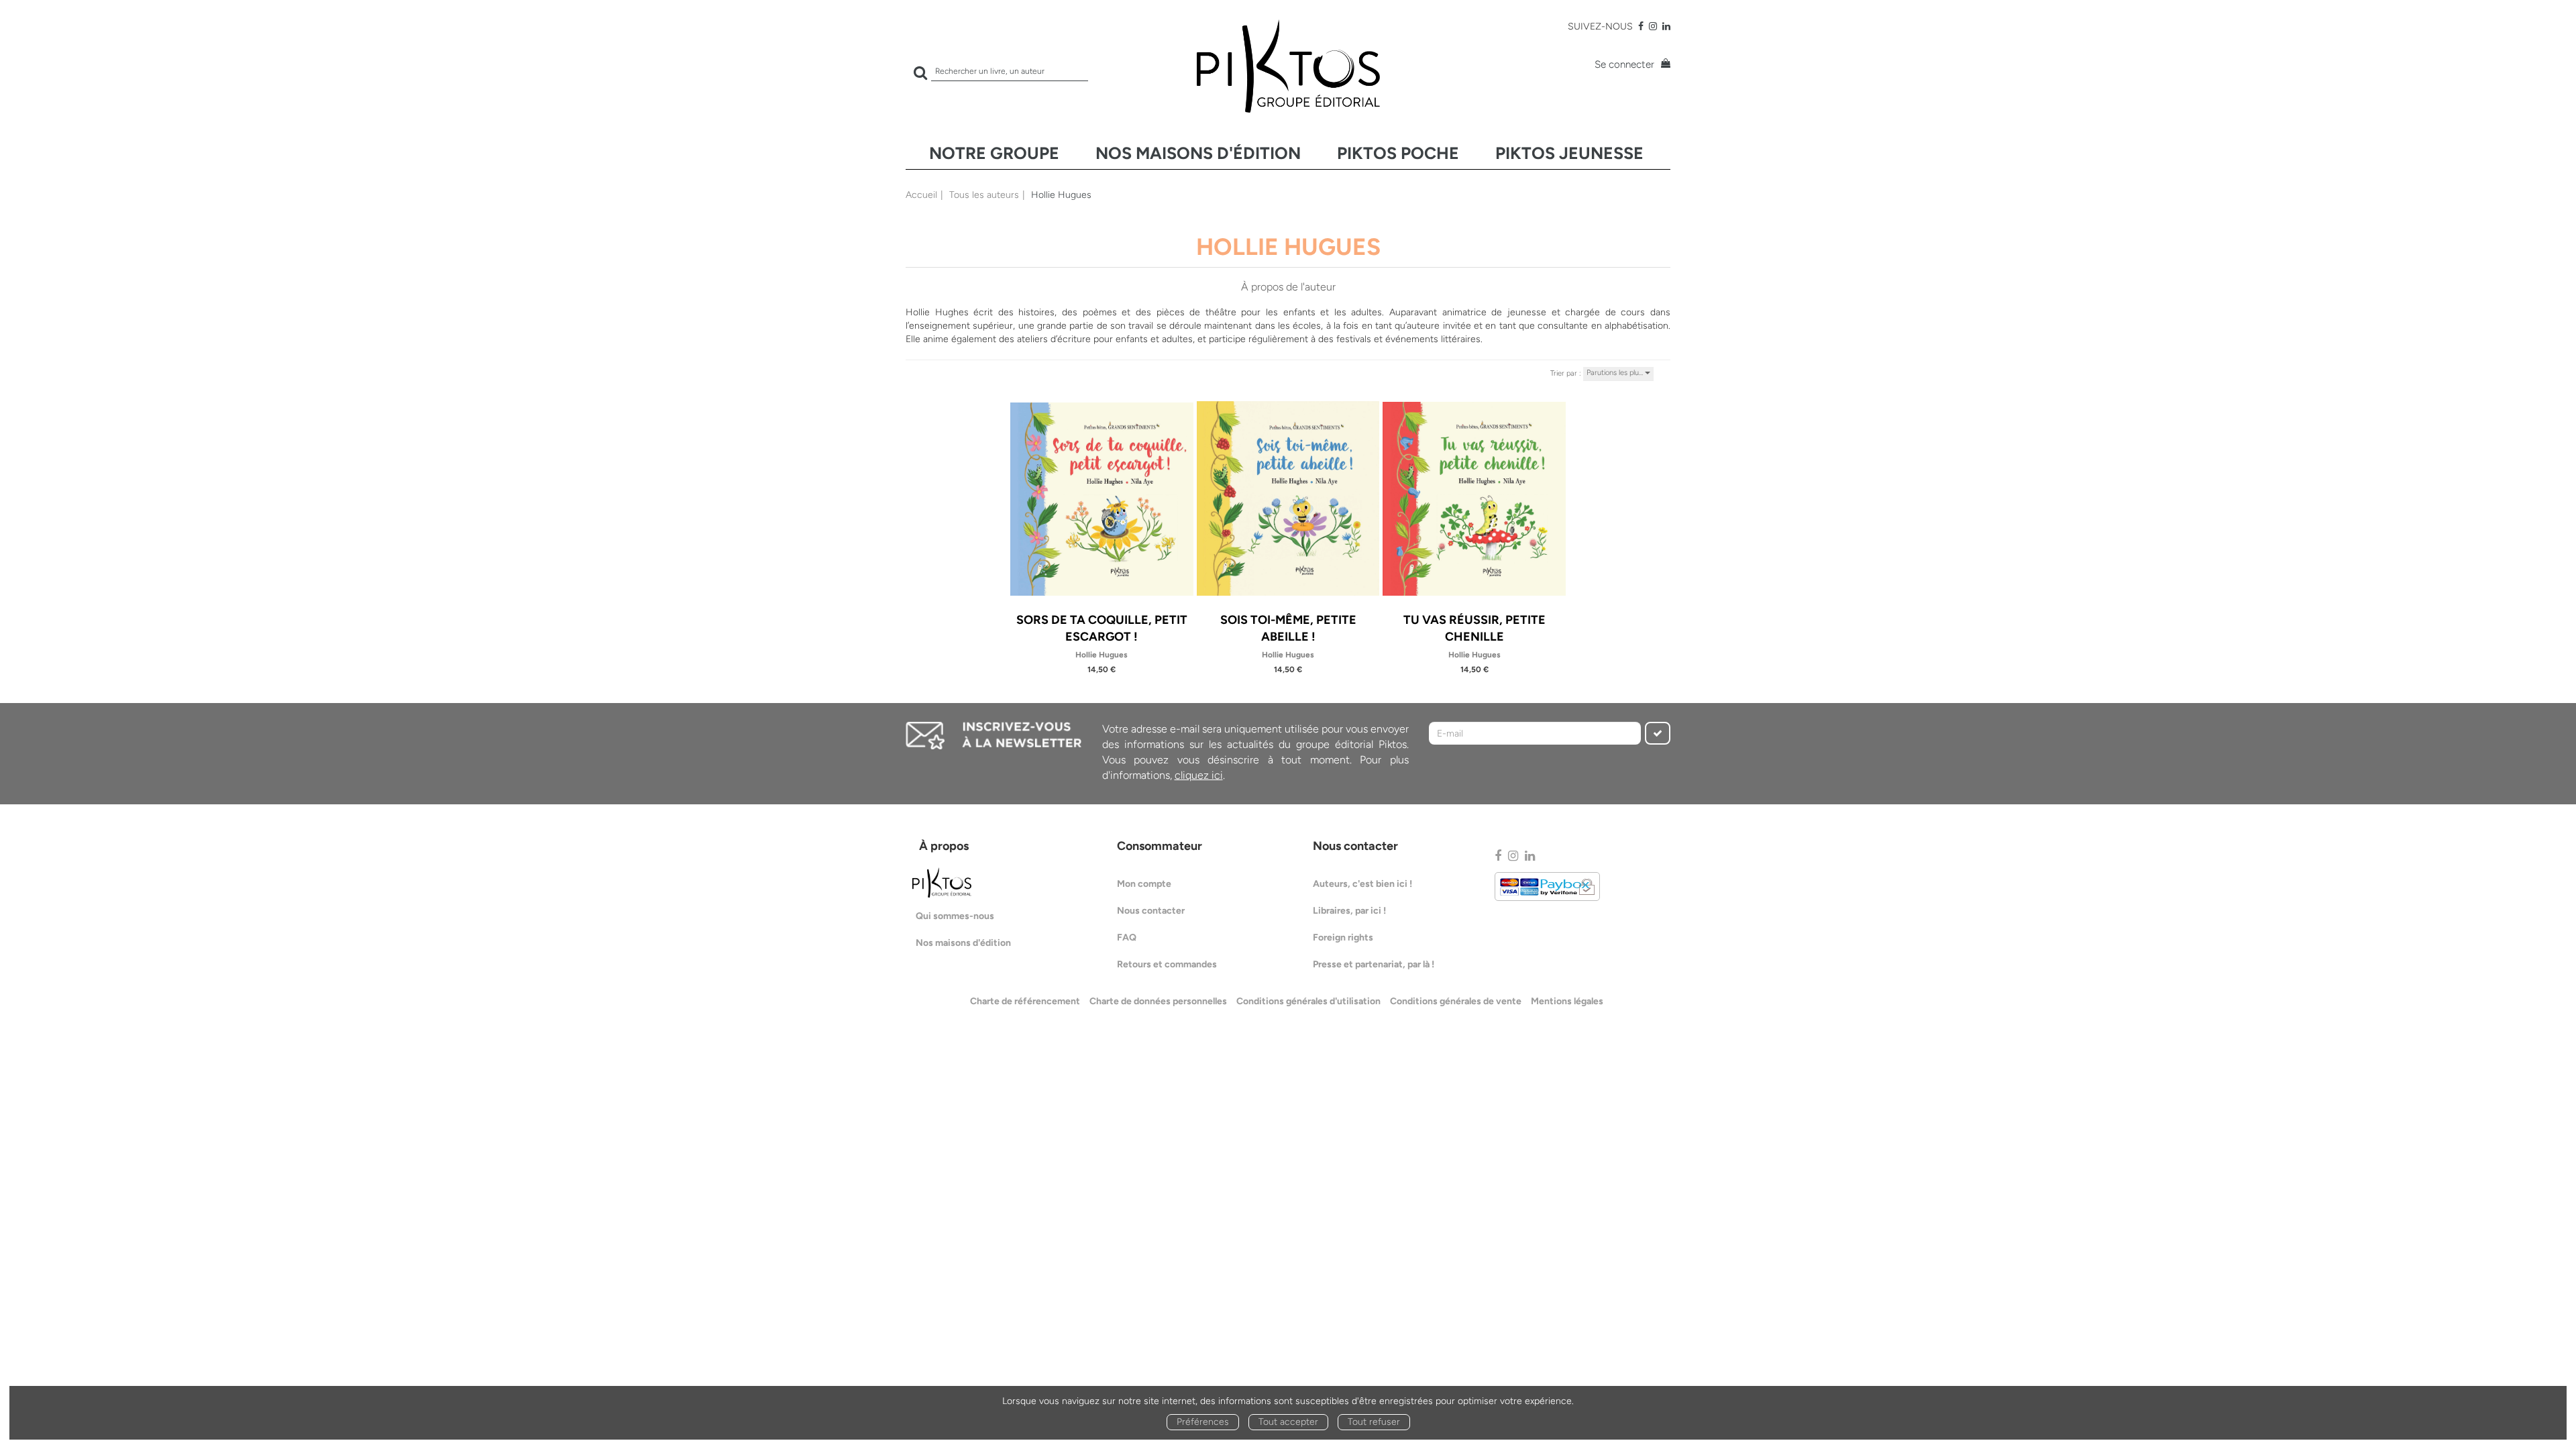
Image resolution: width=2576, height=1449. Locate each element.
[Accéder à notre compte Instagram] (1653, 26)
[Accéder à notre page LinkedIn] (1666, 26)
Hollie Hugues (1102, 655)
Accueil (921, 195)
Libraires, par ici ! (1349, 911)
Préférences (1203, 1422)
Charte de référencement (1025, 1001)
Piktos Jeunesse (1569, 153)
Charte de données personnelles (1158, 1001)
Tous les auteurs (984, 195)
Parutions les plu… (1616, 373)
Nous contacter (1151, 911)
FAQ (1127, 937)
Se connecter (1624, 64)
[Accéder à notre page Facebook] (1641, 26)
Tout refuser (1374, 1422)
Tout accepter (1288, 1422)
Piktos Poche (1398, 153)
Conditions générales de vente (1456, 1001)
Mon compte (1144, 884)
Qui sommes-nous (955, 916)
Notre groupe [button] (994, 153)
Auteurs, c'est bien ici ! (1362, 884)
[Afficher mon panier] (1664, 65)
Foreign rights (1343, 937)
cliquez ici (1199, 775)
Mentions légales (1567, 1001)
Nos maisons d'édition (1198, 153)
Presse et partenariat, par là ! (1374, 964)
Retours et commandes (1167, 964)
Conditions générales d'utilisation (1308, 1001)
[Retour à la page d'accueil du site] (1288, 66)
